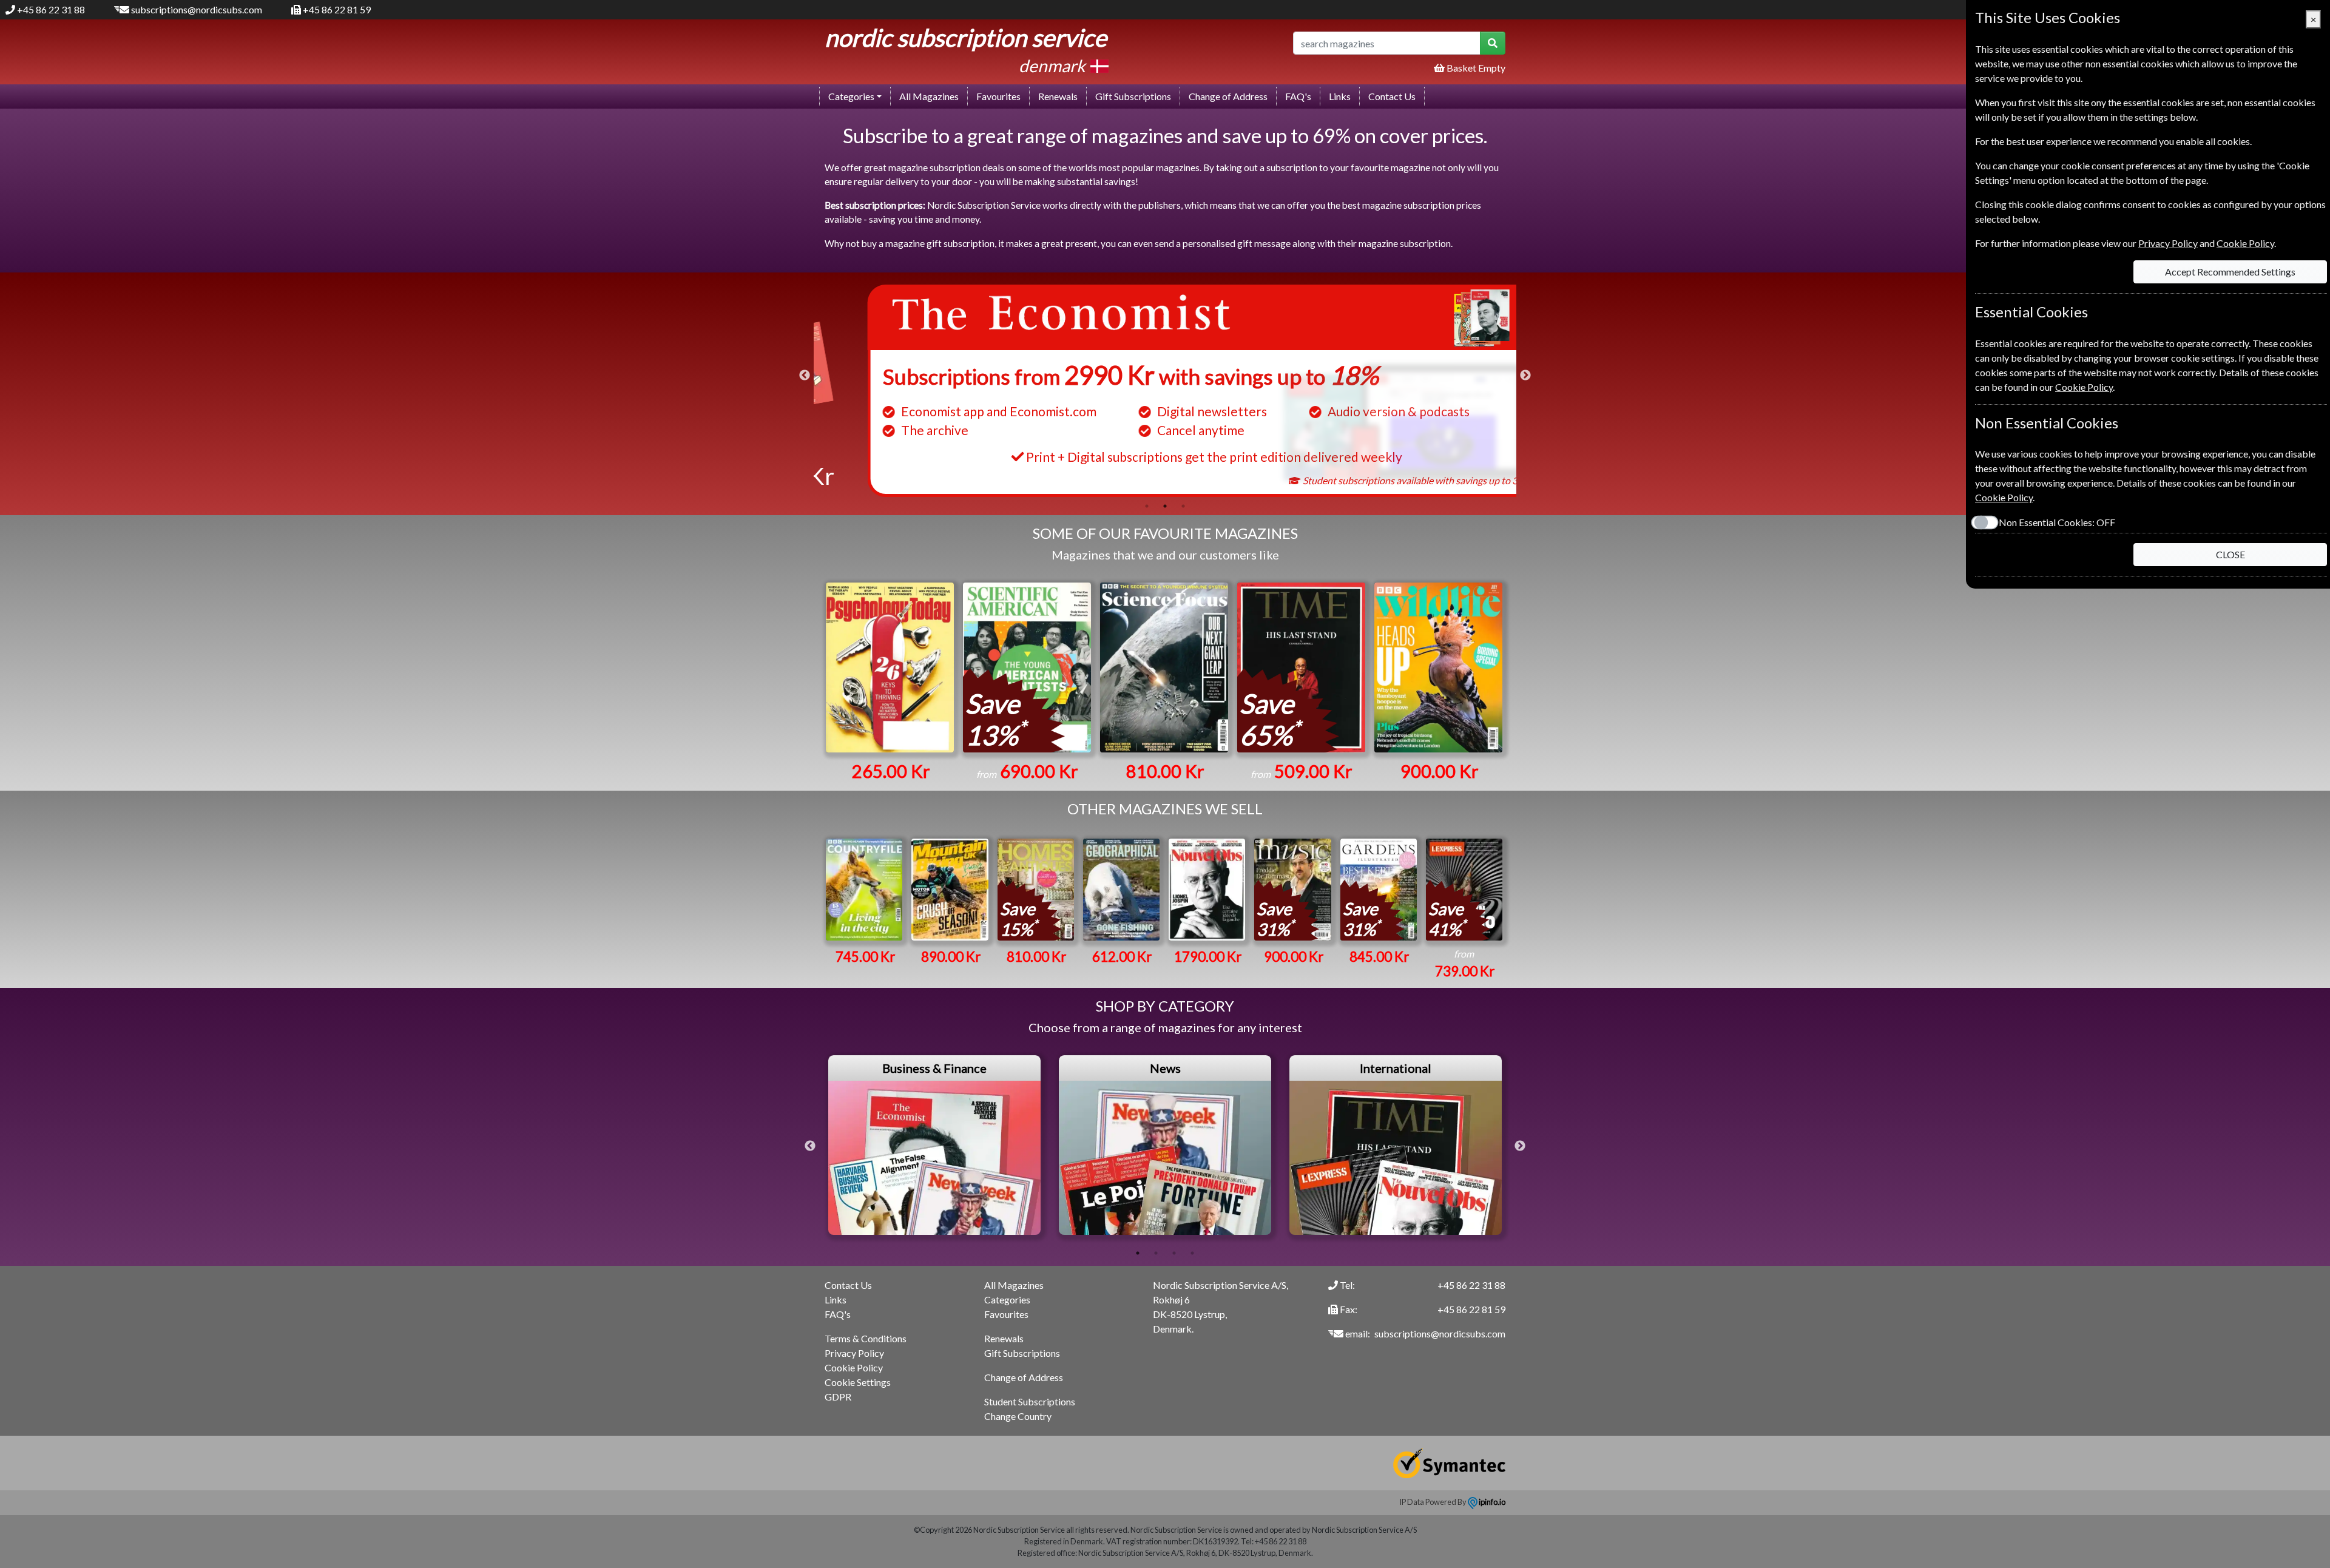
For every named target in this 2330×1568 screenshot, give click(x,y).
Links (1340, 96)
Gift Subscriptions (1133, 96)
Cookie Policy (854, 1367)
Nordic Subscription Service (966, 38)
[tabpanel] (1165, 391)
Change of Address (1228, 96)
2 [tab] (1165, 506)
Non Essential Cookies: (2057, 522)
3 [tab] (1183, 506)
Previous (805, 376)
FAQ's (1298, 96)
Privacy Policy (854, 1353)
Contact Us (1392, 96)
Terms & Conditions (866, 1338)
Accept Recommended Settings (2230, 272)
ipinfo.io (1491, 1502)
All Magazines (929, 96)
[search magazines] (1493, 43)
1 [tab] (1147, 506)
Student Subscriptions (1030, 1401)
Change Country (1018, 1416)
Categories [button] (851, 96)
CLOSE (2230, 554)
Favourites (998, 96)
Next (1525, 376)
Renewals (1058, 96)
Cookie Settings (858, 1382)
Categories (1007, 1299)
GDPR (838, 1397)
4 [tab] (1192, 1253)
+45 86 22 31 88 (51, 9)
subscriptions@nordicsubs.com (197, 9)
